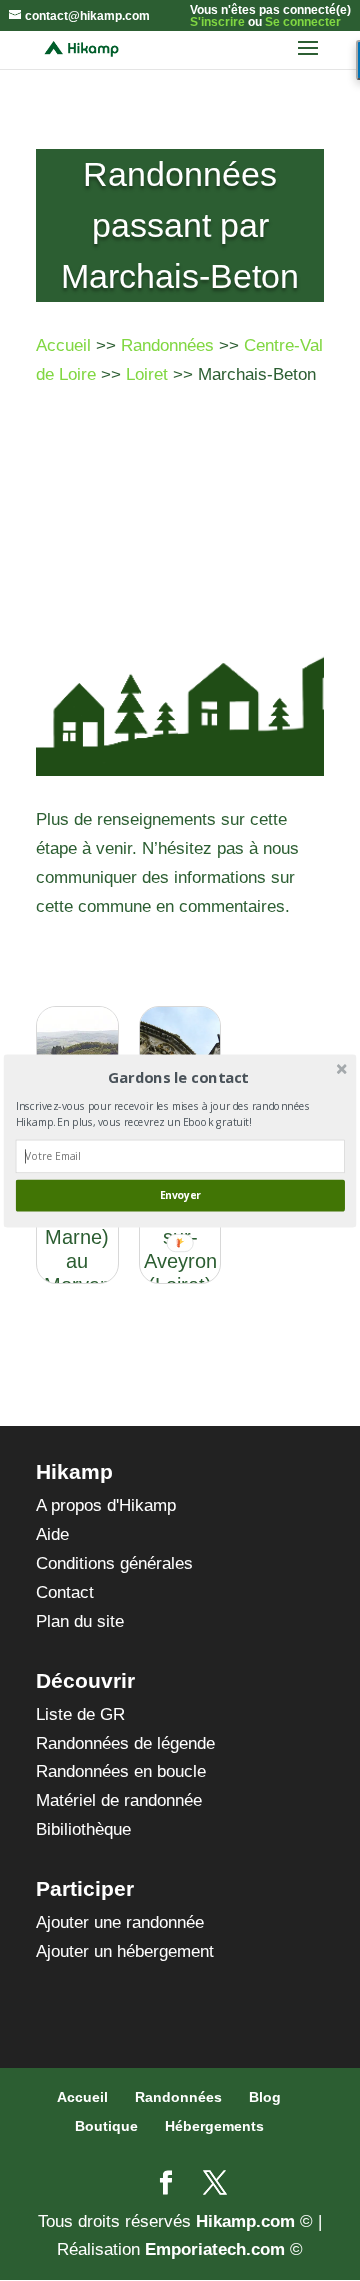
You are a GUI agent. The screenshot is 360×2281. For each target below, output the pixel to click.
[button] (178, 1077)
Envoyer (180, 1195)
